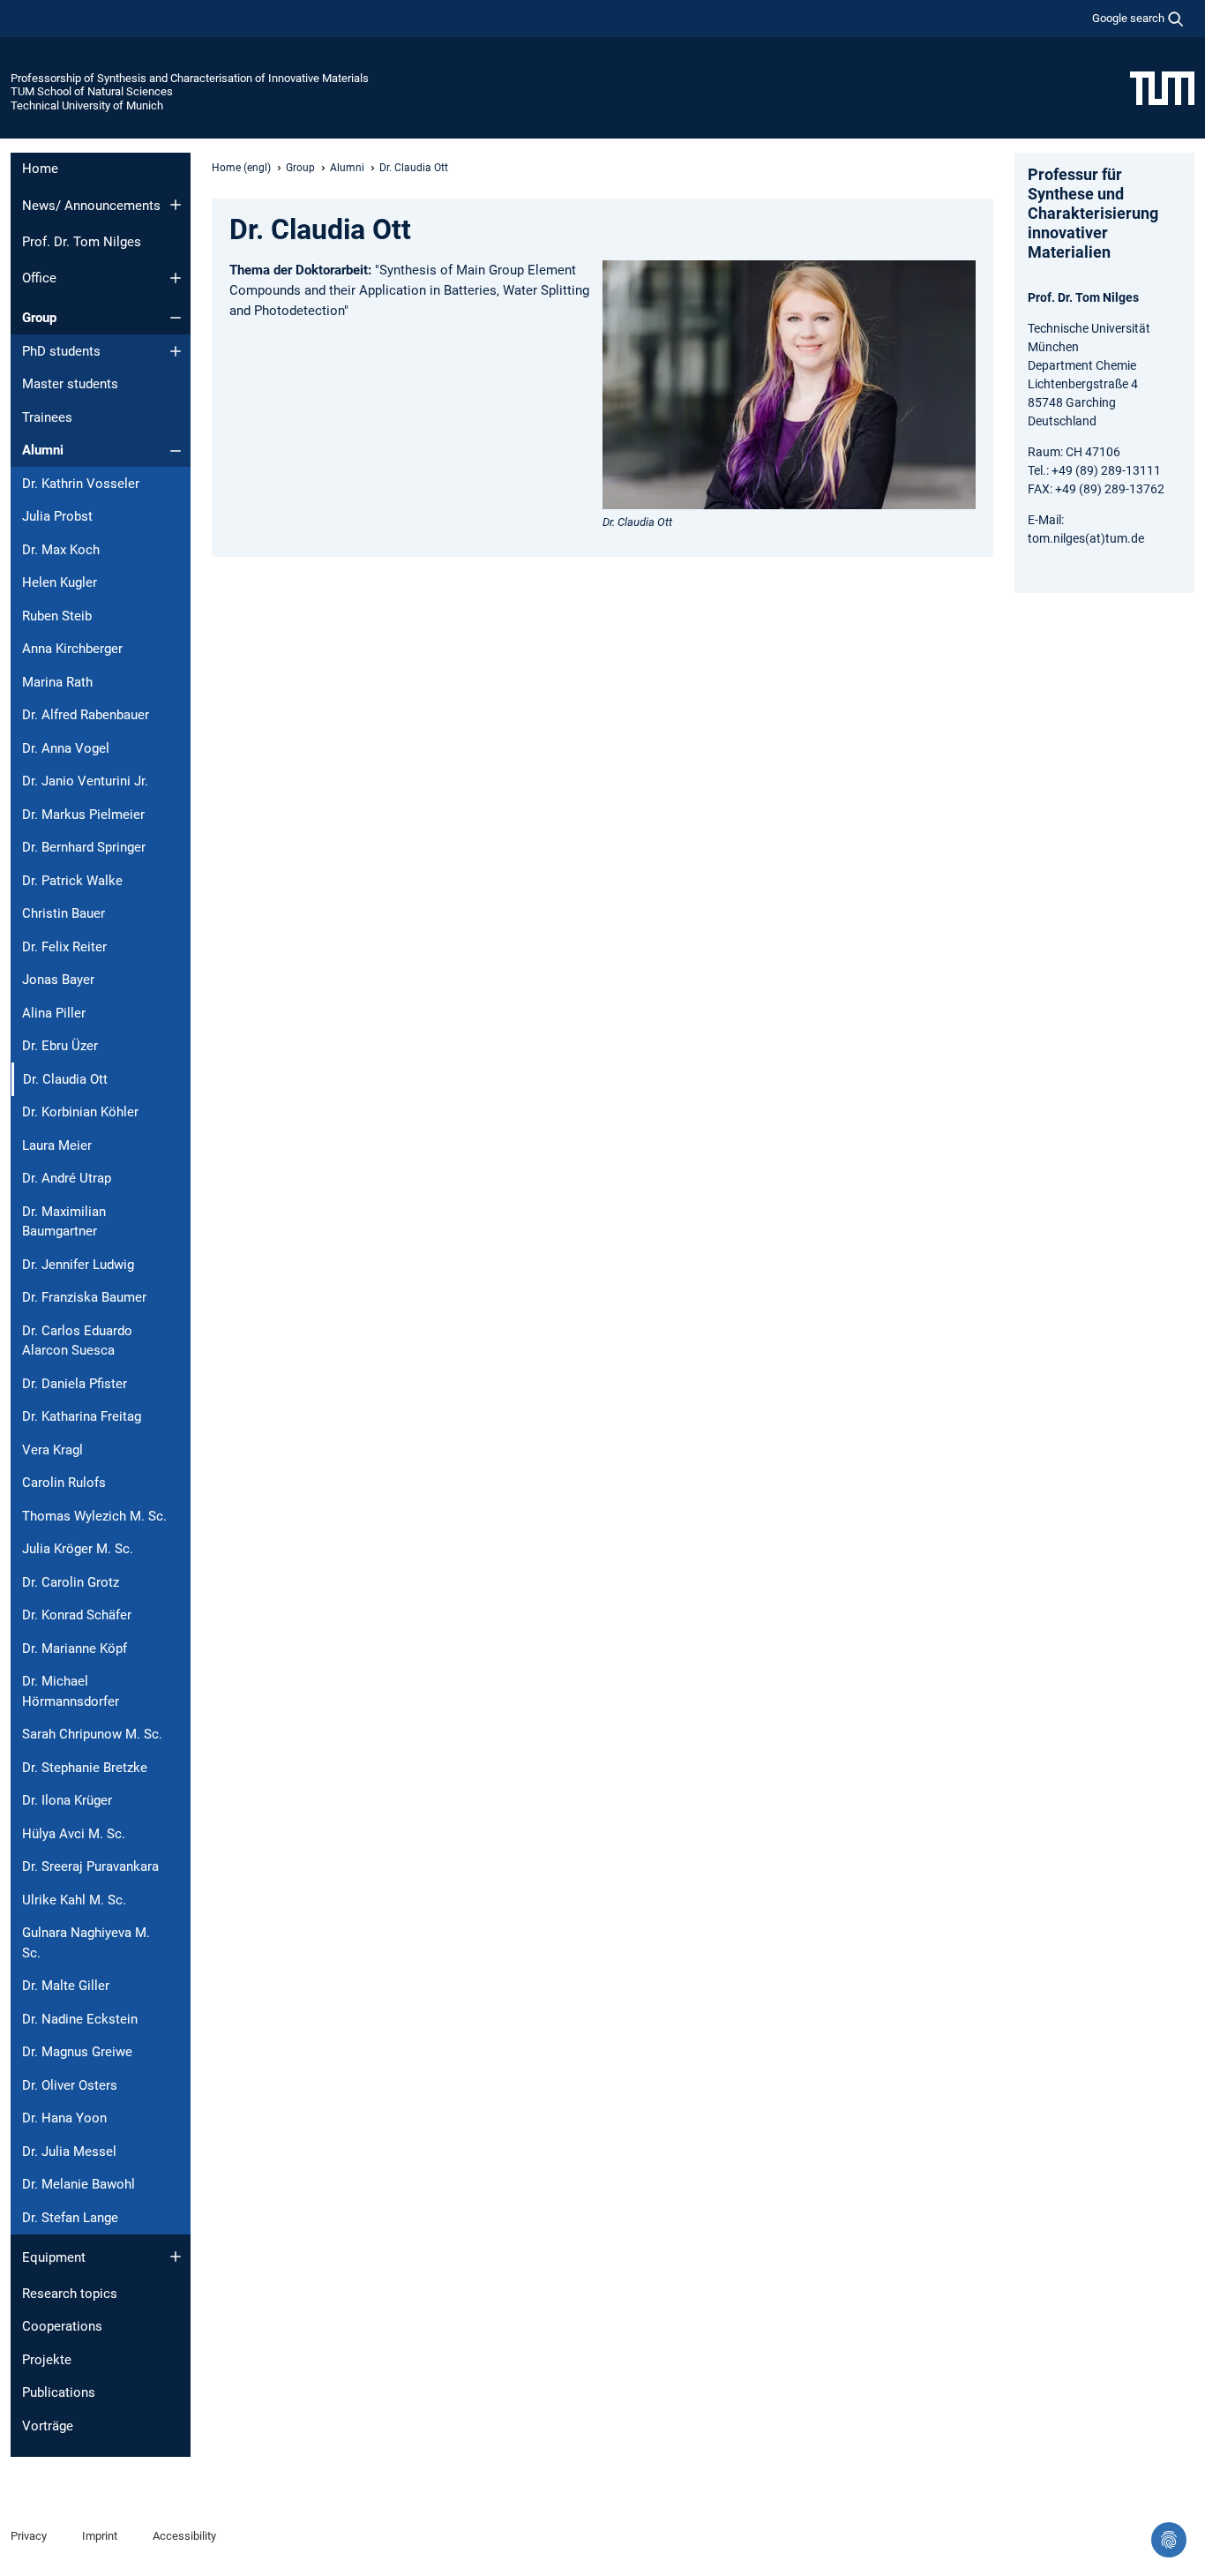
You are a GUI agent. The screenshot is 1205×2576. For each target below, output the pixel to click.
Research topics (70, 2294)
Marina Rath (57, 682)
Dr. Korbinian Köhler (80, 1112)
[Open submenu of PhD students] (176, 351)
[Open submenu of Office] (176, 278)
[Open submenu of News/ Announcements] (176, 205)
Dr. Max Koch (61, 550)
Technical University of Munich (87, 105)
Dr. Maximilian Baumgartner (64, 1222)
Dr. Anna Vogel (66, 748)
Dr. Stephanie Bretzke (85, 1768)
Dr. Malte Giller (66, 1986)
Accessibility (184, 2536)
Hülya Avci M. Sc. (74, 1834)
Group (39, 318)
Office (39, 278)
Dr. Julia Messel (69, 2152)
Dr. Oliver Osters (70, 2085)
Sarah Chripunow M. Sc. (92, 1734)
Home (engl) (241, 168)
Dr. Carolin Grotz (71, 1582)
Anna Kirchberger (72, 649)
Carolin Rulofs (64, 1483)
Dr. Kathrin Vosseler (81, 484)
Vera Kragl (52, 1450)
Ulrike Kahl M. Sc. (74, 1900)
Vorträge (48, 2426)
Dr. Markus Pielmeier (83, 815)
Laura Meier (57, 1145)
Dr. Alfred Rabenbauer (86, 715)
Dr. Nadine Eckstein (80, 2019)
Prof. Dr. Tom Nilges (82, 242)
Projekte (47, 2360)
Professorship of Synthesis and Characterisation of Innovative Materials (190, 78)
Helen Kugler (60, 582)
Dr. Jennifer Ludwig (78, 1265)
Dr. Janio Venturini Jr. (85, 781)
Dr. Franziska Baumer (84, 1297)
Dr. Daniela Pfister (75, 1384)
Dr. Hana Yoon (64, 2118)
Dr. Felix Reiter (64, 947)
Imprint (100, 2536)
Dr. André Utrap (67, 1178)
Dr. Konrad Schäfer (77, 1615)
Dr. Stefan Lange (70, 2218)
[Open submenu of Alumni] (176, 451)
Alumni (43, 450)
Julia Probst (57, 516)
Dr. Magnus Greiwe (77, 2052)
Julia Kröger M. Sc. (78, 1549)
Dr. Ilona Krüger (67, 1800)
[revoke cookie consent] (1169, 2540)
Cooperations (62, 2326)
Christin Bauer (64, 913)
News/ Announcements (91, 206)
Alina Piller (54, 1013)
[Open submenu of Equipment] (176, 2257)
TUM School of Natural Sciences (92, 91)
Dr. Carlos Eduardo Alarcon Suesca (77, 1341)
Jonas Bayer (58, 980)
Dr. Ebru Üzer (60, 1046)
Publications (59, 2392)
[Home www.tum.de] (1162, 87)
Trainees (47, 417)
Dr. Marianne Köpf (75, 1648)
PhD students (61, 351)
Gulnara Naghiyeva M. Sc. (86, 1943)
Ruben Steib (57, 616)
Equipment (54, 2257)
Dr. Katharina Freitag (82, 1416)
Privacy (29, 2536)
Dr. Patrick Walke (72, 881)
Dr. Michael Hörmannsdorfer (71, 1691)
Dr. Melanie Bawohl (79, 2184)
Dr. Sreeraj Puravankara (90, 1866)
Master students (70, 384)
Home (40, 169)
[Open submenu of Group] (176, 318)
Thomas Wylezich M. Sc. (94, 1516)
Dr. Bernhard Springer (84, 847)
